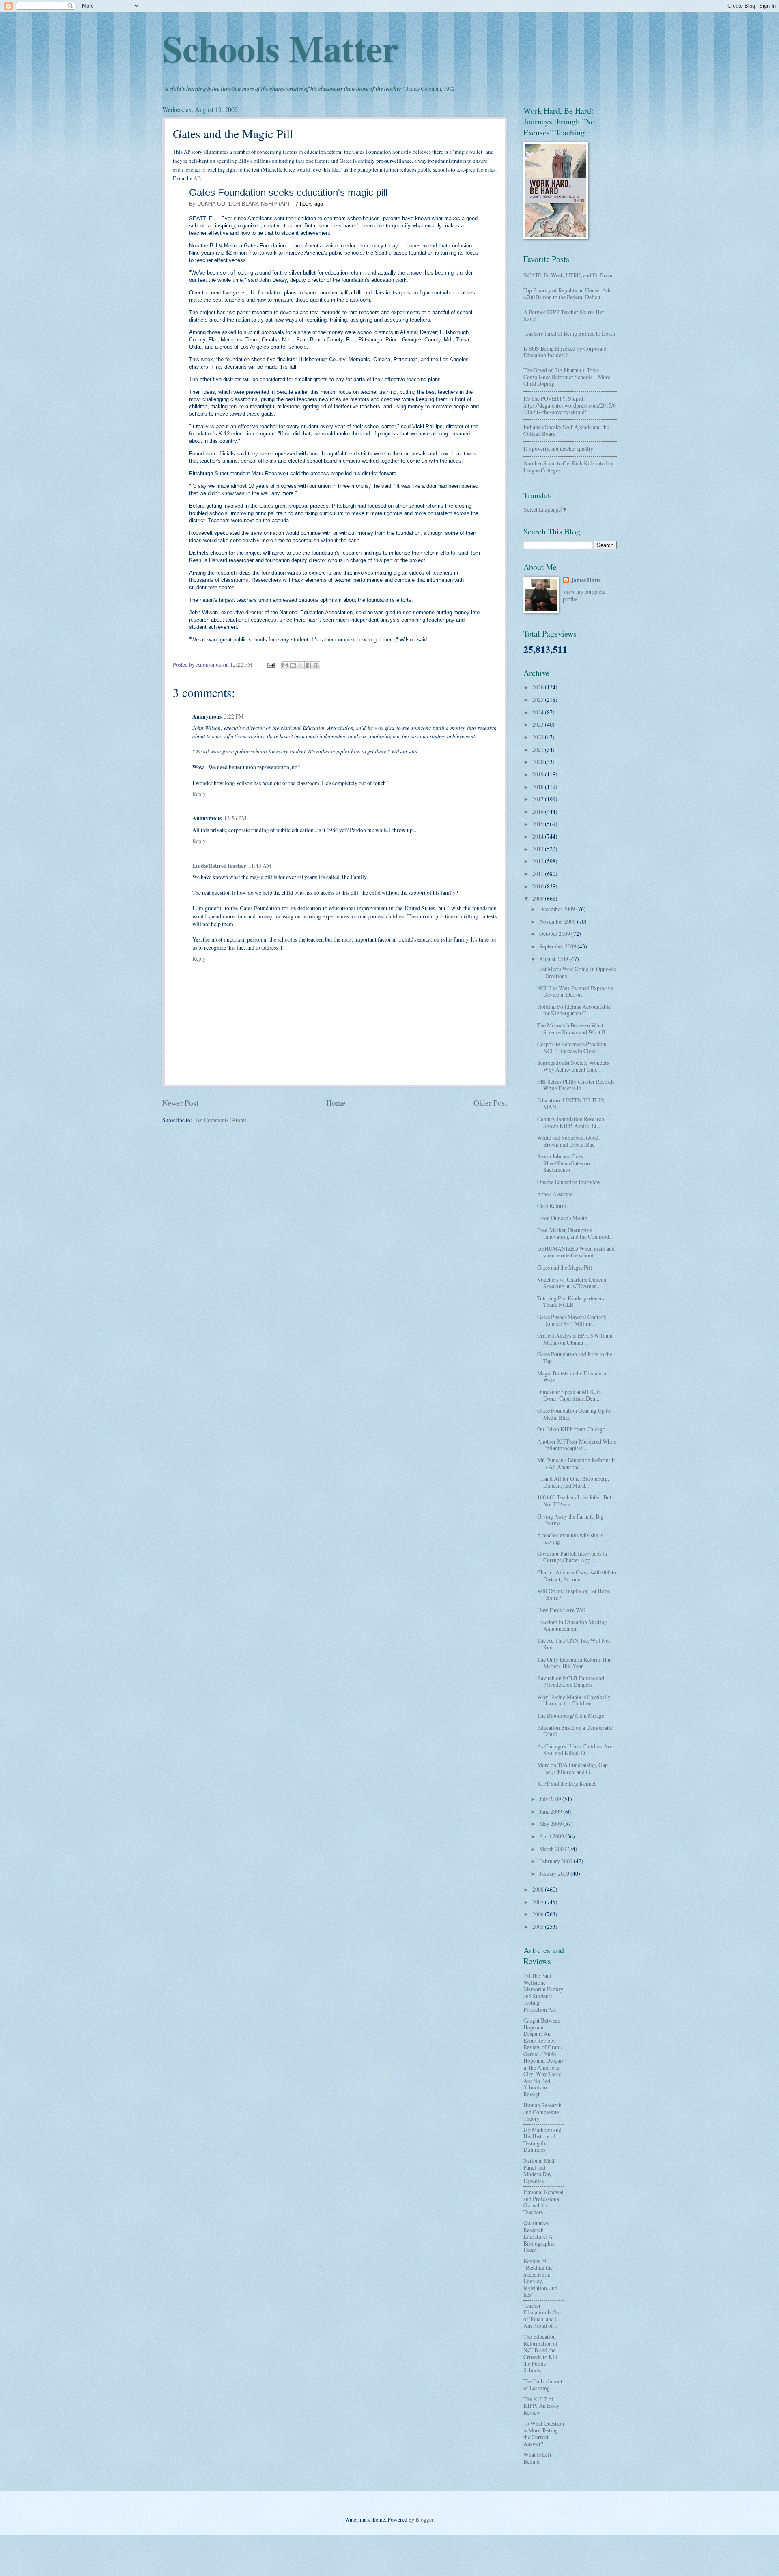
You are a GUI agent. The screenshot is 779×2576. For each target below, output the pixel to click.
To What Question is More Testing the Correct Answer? (544, 2433)
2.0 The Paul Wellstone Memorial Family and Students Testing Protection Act (543, 1993)
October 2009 (555, 934)
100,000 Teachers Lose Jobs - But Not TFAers (574, 1501)
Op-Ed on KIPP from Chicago (571, 1429)
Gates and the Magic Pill (565, 1267)
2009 (539, 898)
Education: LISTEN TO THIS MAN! (571, 1104)
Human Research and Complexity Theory (542, 2112)
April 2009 (552, 1836)
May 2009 (551, 1824)
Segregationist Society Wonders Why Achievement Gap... (573, 1066)
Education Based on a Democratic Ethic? (575, 1731)
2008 (539, 1889)
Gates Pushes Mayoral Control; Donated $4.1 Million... (572, 1320)
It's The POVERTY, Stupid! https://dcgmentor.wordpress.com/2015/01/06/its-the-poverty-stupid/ (570, 405)
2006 (539, 1914)
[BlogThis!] (293, 665)
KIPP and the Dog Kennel (566, 1783)
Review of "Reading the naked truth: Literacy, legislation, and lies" (540, 2278)
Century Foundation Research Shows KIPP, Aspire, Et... (571, 1122)
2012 (539, 861)
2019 (539, 774)
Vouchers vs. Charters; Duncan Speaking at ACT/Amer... (572, 1283)
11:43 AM (260, 865)
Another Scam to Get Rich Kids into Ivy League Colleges (568, 467)
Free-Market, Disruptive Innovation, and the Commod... (575, 1233)
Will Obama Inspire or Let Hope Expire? (573, 1594)
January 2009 (555, 1874)
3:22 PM (234, 716)
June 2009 (551, 1811)
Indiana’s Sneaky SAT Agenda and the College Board (566, 430)
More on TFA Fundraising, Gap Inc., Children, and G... (572, 1768)
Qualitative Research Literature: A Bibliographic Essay (539, 2236)
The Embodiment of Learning (543, 2385)
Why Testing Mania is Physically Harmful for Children (574, 1700)
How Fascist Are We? (561, 1610)
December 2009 (558, 909)
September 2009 (558, 946)
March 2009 (553, 1849)
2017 (539, 799)
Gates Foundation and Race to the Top (575, 1358)
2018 (539, 787)
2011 (539, 874)
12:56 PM (235, 818)
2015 (539, 824)
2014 (539, 836)
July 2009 (551, 1799)
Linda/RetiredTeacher (219, 866)
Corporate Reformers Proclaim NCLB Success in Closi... (572, 1047)
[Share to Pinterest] (316, 665)
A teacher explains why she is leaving (570, 1538)
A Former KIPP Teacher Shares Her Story (564, 315)
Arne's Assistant (555, 1194)
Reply (199, 794)
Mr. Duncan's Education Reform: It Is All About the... (576, 1463)
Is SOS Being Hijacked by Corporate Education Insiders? (565, 352)
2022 (539, 737)
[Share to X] (301, 665)
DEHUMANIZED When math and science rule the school (576, 1252)
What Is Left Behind (537, 2458)
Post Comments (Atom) (220, 1120)
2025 (539, 700)
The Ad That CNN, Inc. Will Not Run (574, 1644)
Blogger (424, 2519)
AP (197, 178)
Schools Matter (280, 48)
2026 (539, 687)
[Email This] (285, 665)
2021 (539, 750)
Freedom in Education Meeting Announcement (572, 1625)
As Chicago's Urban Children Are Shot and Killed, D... (575, 1750)
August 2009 (554, 959)
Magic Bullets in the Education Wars (572, 1377)
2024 (539, 712)
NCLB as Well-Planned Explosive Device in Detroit (575, 991)
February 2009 (556, 1861)
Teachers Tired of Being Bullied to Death (569, 334)
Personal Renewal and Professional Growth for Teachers (543, 2202)
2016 (539, 812)
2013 (539, 849)
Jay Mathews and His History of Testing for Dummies (542, 2140)
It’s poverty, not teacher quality (558, 449)
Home (336, 1103)
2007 (539, 1902)
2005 (539, 1927)
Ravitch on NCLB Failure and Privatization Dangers (571, 1682)
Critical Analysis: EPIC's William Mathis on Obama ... (575, 1339)
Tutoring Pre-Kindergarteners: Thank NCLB (571, 1302)
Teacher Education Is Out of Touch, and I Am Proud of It (542, 2315)
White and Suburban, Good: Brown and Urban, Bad (569, 1141)
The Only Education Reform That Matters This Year (575, 1663)
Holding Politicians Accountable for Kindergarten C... (574, 1010)
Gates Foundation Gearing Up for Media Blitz (575, 1414)
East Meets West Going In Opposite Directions (577, 972)
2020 (539, 762)
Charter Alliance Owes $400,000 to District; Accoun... (577, 1576)
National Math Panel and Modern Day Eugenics (540, 2171)
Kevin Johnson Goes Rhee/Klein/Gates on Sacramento (564, 1163)
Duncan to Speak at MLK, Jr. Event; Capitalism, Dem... (569, 1395)
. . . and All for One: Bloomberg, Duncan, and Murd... (573, 1482)
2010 (539, 886)
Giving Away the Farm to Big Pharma (570, 1520)
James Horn (585, 580)
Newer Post (180, 1103)
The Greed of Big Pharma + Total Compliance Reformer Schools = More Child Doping (567, 377)
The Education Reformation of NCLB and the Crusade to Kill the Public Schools (541, 2353)
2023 (539, 724)
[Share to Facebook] (308, 665)
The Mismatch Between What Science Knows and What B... (573, 1029)
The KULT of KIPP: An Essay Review (541, 2406)
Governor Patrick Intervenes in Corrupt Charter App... (572, 1557)
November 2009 (558, 921)
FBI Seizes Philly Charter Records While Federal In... (576, 1085)
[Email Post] (271, 664)
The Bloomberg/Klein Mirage (571, 1715)
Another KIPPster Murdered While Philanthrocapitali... (577, 1445)
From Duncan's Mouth (562, 1218)
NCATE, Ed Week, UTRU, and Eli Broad (569, 275)
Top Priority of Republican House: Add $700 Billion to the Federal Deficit (568, 294)
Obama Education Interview (569, 1182)
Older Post (490, 1103)
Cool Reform (552, 1206)
